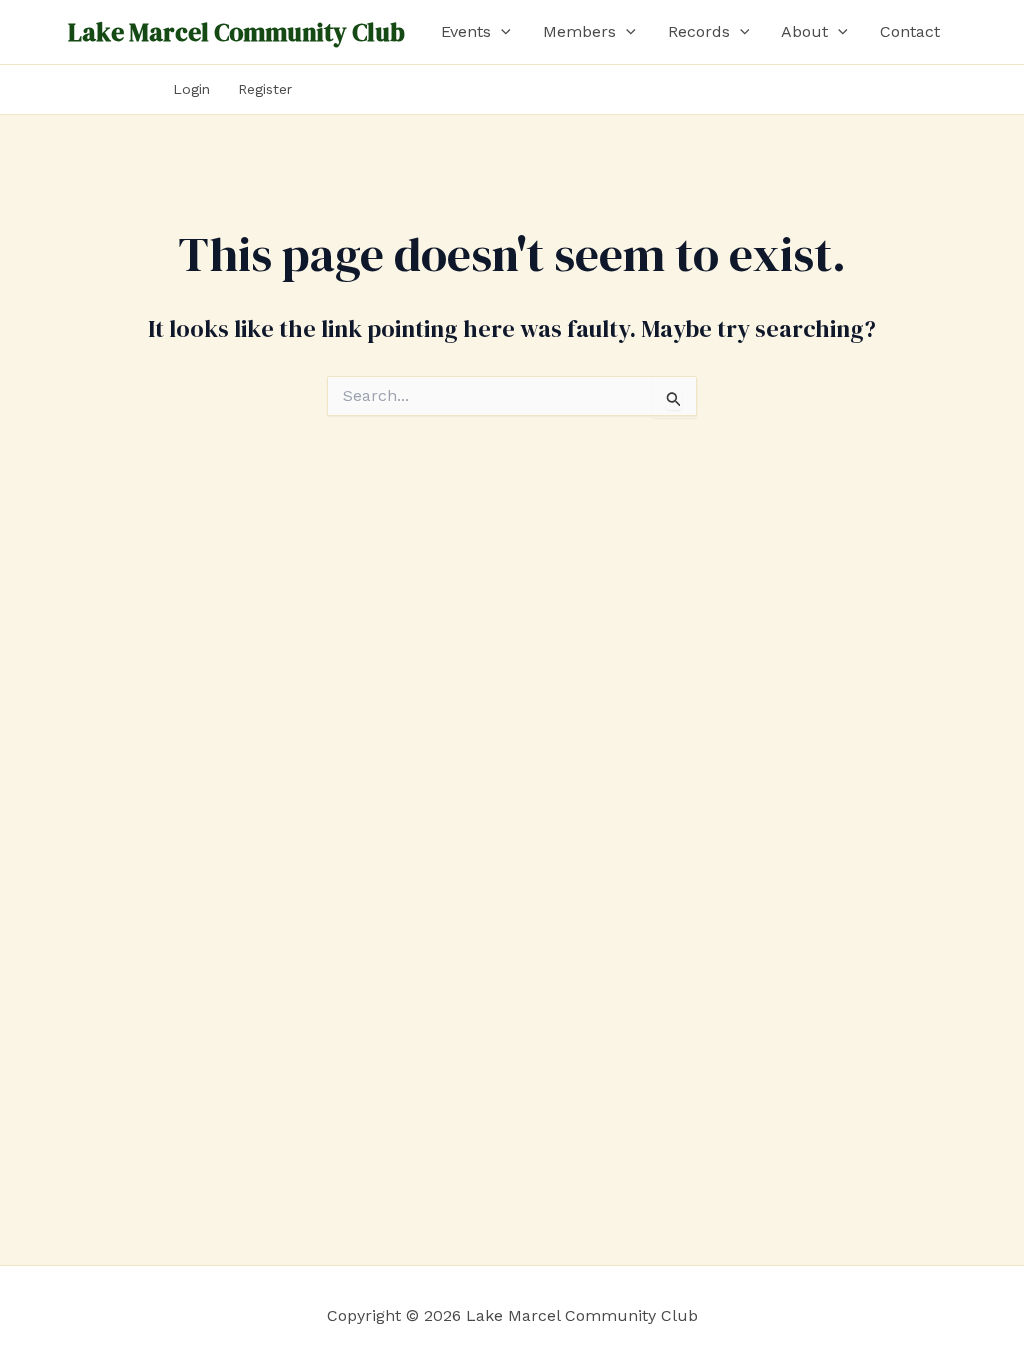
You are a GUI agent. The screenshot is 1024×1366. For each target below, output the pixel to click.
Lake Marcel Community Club (236, 32)
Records (699, 31)
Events (466, 31)
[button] (501, 32)
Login (191, 89)
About (804, 31)
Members (579, 31)
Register (265, 89)
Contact (910, 31)
